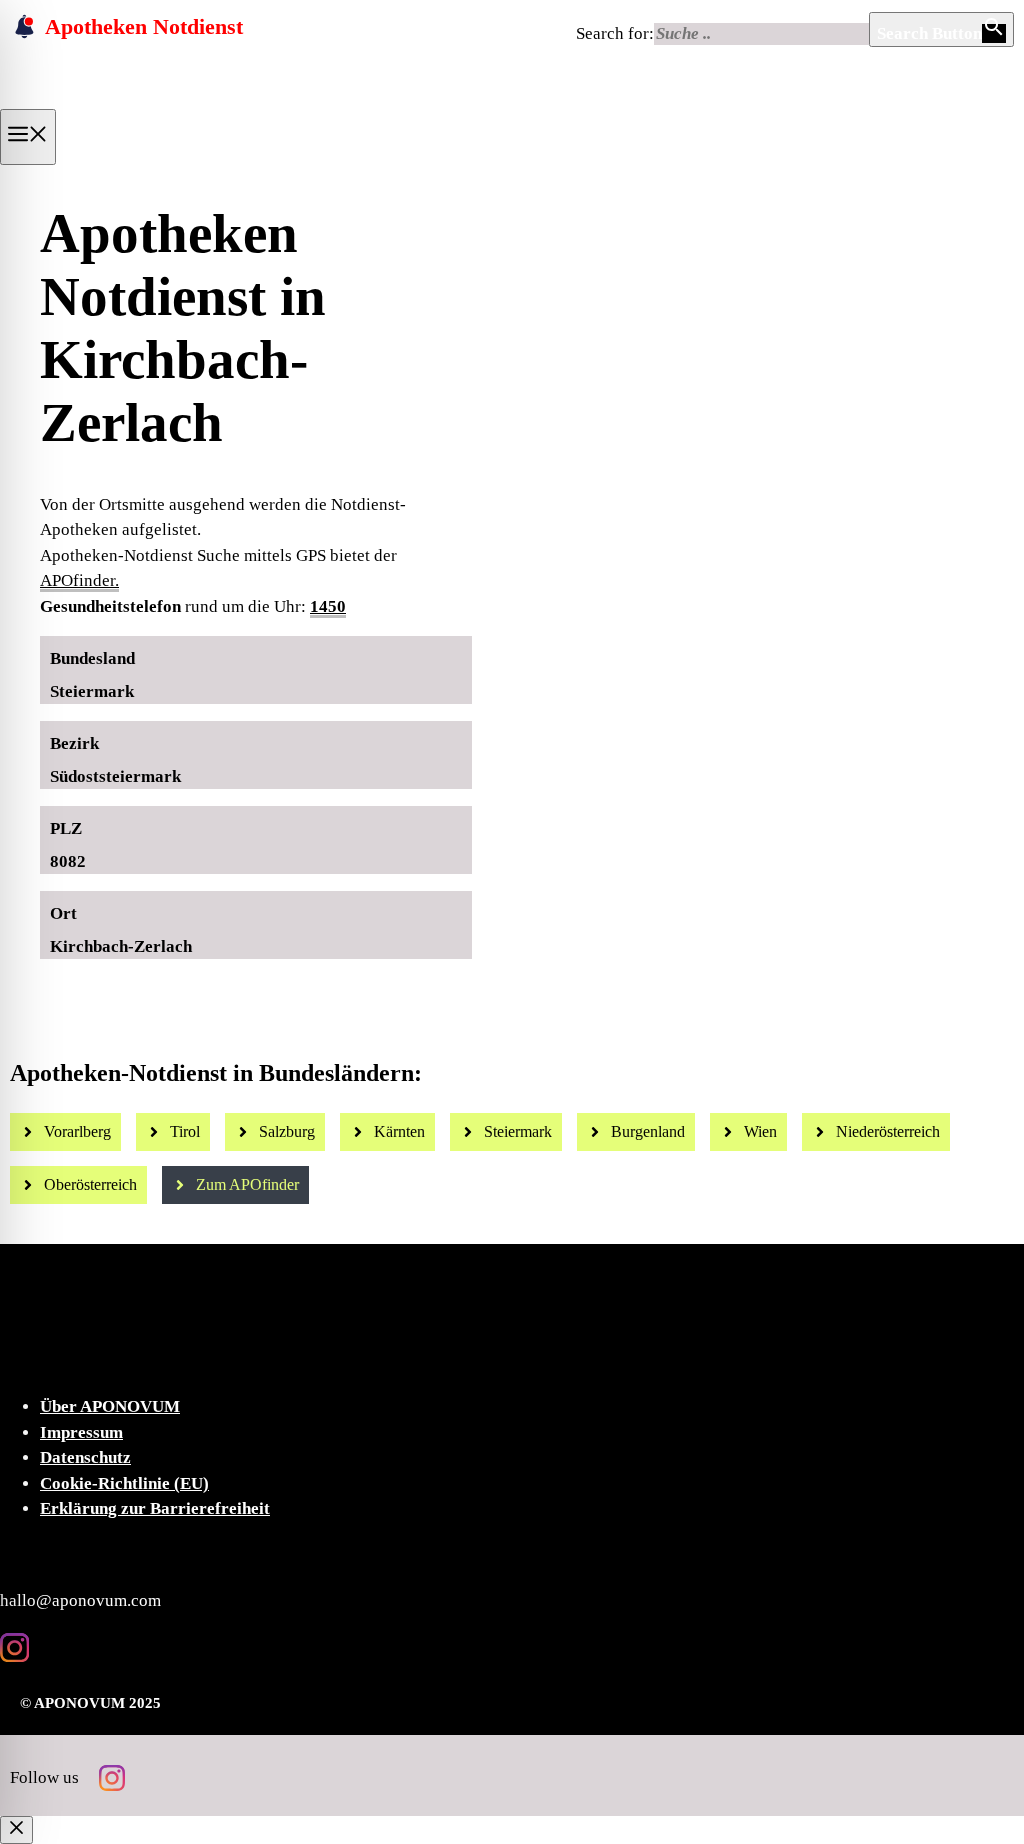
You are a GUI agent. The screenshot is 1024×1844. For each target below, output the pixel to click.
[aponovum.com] (146, 102)
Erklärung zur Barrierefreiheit (155, 1508)
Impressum (81, 1432)
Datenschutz (85, 1457)
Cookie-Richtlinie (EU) (124, 1483)
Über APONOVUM (110, 1406)
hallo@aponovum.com (80, 1600)
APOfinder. (79, 580)
